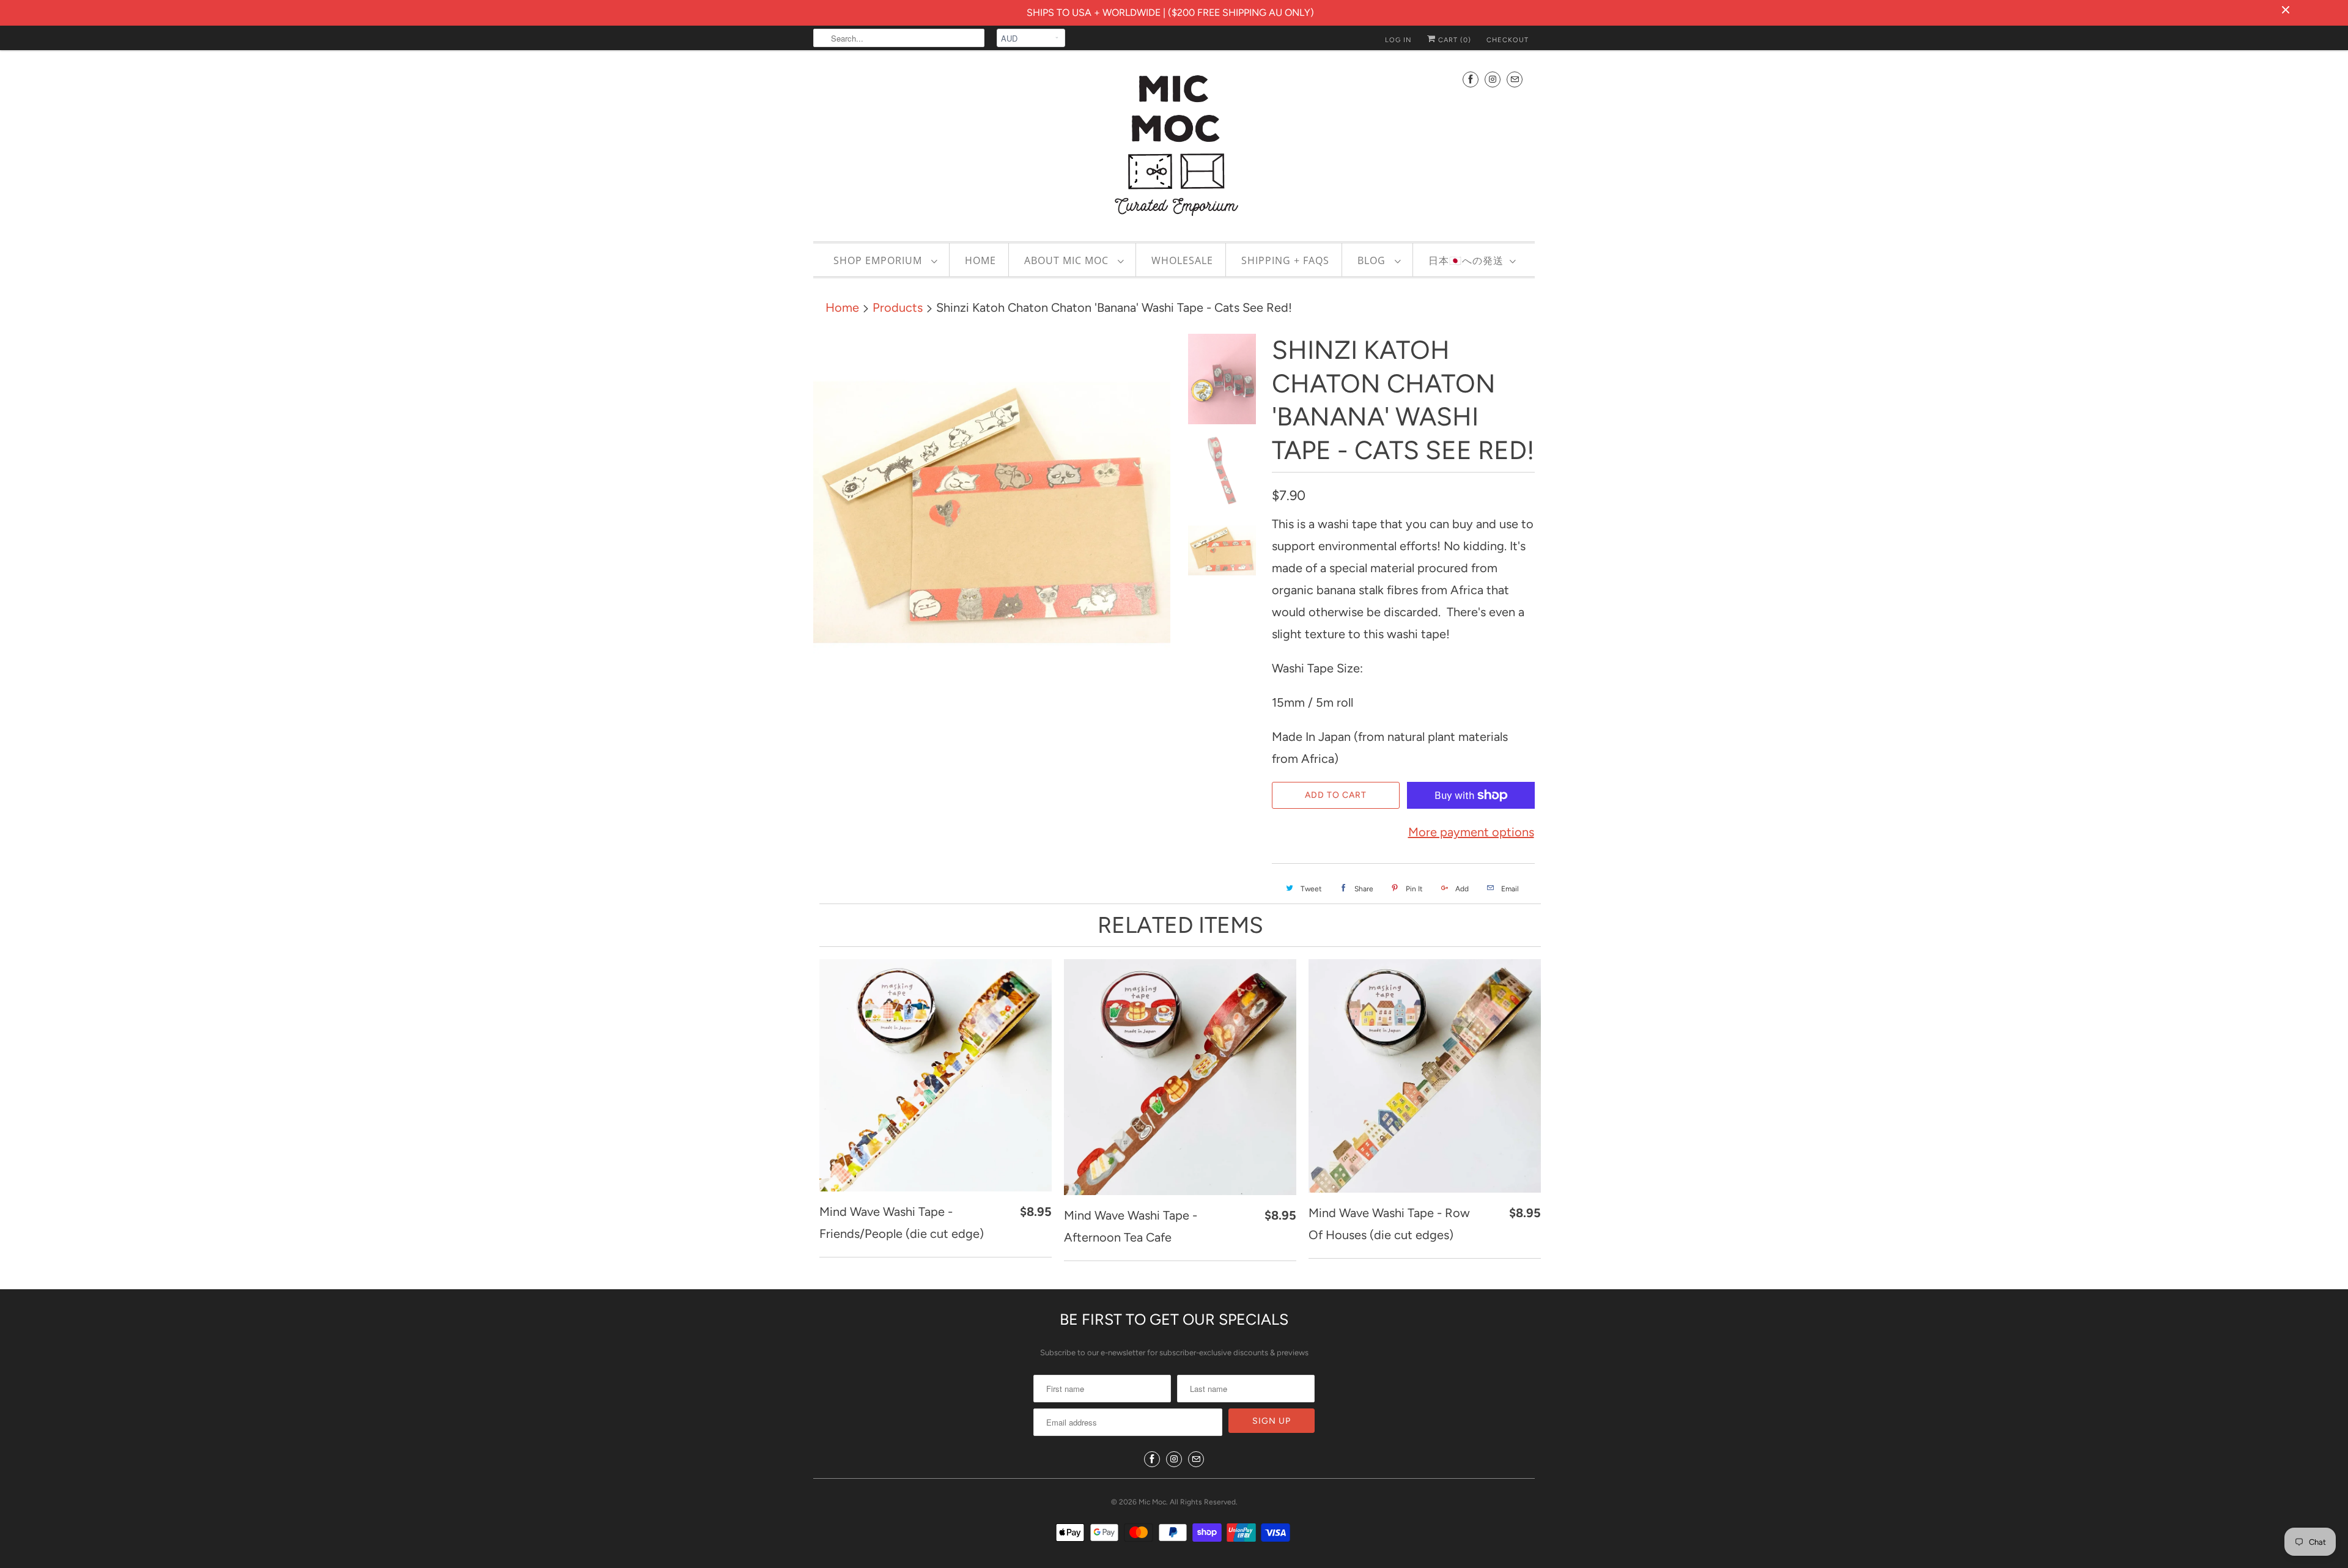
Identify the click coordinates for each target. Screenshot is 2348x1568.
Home (980, 260)
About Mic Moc (1068, 260)
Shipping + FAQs (1285, 260)
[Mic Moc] (1174, 144)
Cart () (1453, 40)
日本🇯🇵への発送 (1466, 260)
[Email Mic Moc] (1515, 79)
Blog (1373, 260)
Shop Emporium (879, 260)
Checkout (1508, 40)
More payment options (1471, 832)
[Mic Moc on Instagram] (1493, 79)
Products (898, 307)
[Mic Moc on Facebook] (1471, 79)
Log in (1398, 40)
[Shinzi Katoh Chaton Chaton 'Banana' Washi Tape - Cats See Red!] (992, 512)
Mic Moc (1152, 1502)
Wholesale (1182, 260)
